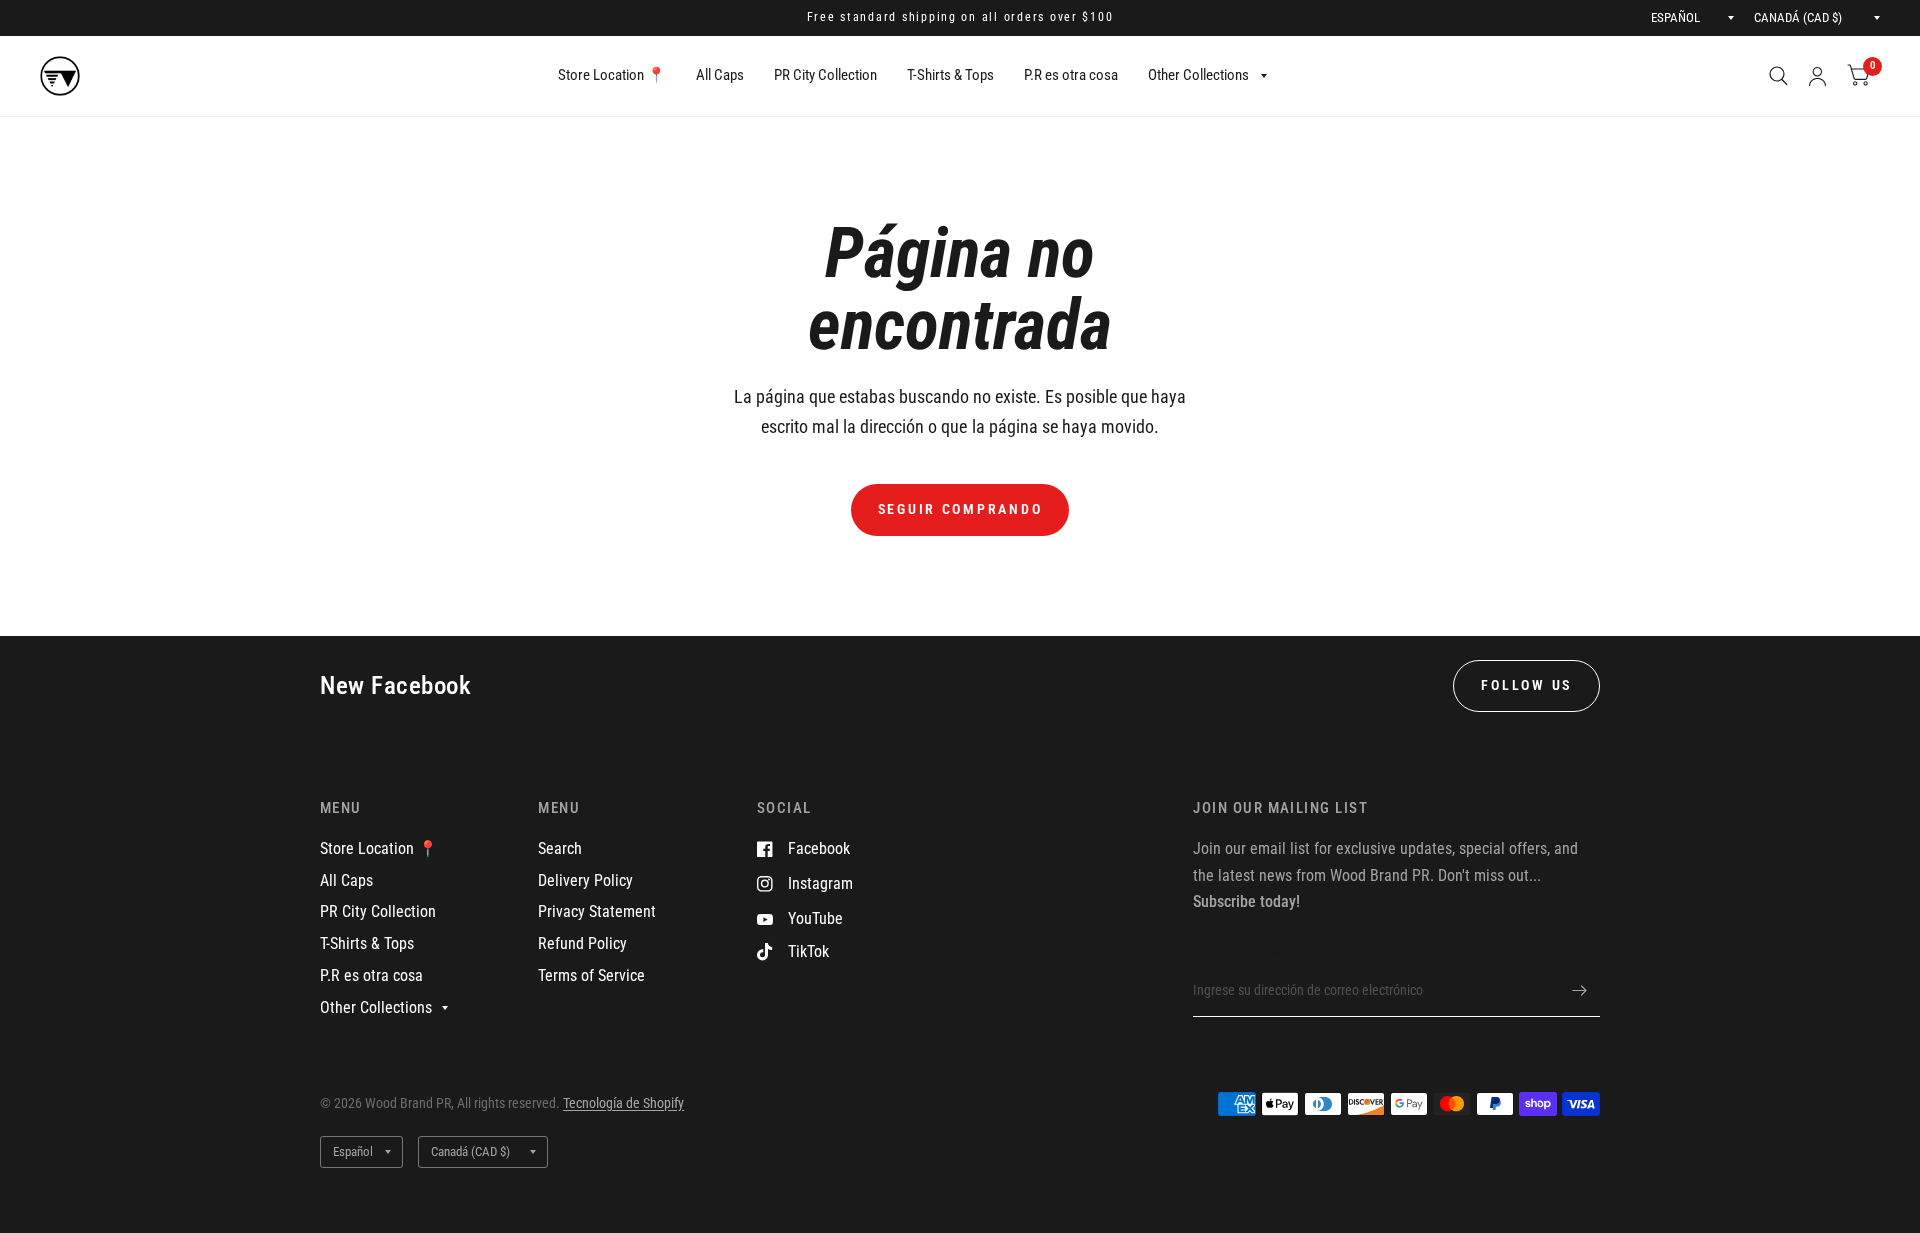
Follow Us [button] (1526, 685)
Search (560, 848)
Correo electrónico (1246, 951)
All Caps (720, 75)
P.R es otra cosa (1071, 75)
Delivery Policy (585, 880)
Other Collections (1198, 75)
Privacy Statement (597, 911)
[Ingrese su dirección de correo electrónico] (1580, 991)
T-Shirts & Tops (950, 75)
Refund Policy (582, 943)
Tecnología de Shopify (623, 1103)
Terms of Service (591, 975)
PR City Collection (825, 75)
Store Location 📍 (612, 75)
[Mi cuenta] (1817, 76)
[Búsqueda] (1778, 76)
